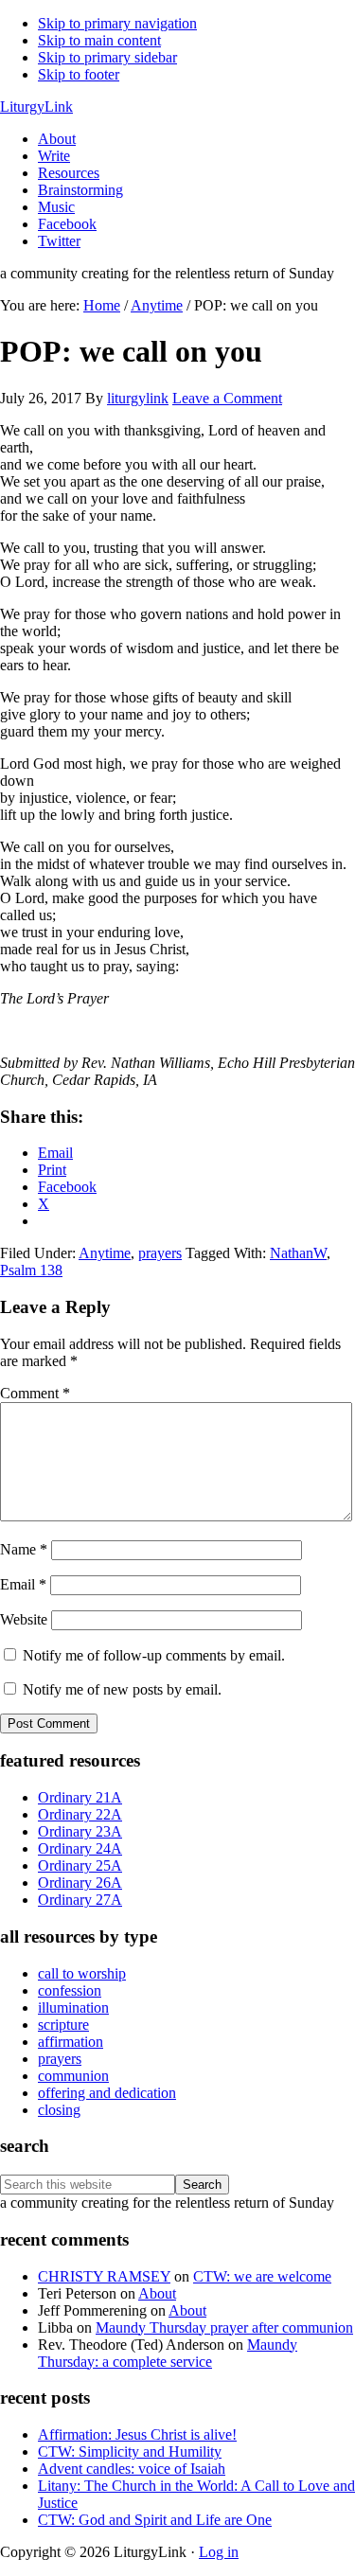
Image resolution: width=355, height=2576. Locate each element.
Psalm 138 (31, 1270)
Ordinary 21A (80, 1797)
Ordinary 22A (80, 1814)
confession (70, 1990)
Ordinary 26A (80, 1883)
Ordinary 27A (80, 1900)
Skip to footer (79, 74)
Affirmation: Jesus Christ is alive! (137, 2434)
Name (24, 1549)
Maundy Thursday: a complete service (168, 2353)
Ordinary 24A (80, 1848)
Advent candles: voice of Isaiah (132, 2469)
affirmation (71, 2042)
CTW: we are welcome (262, 2276)
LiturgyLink (36, 107)
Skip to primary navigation (117, 23)
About (157, 2293)
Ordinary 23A (80, 1831)
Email (23, 1584)
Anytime (105, 1253)
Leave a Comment (227, 398)
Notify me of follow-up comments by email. (154, 1655)
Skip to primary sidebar (107, 57)
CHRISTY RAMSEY (104, 2276)
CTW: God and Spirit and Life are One (155, 2520)
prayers (160, 1253)
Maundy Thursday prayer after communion (224, 2327)
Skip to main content (99, 40)
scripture (63, 2025)
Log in (219, 2552)
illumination (73, 2008)
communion (73, 2076)
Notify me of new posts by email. (122, 1689)
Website (24, 1619)
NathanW (298, 1253)
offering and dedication (107, 2093)
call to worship (82, 1973)
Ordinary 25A (80, 1865)
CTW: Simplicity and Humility (130, 2452)
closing (59, 2110)
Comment (35, 1393)
